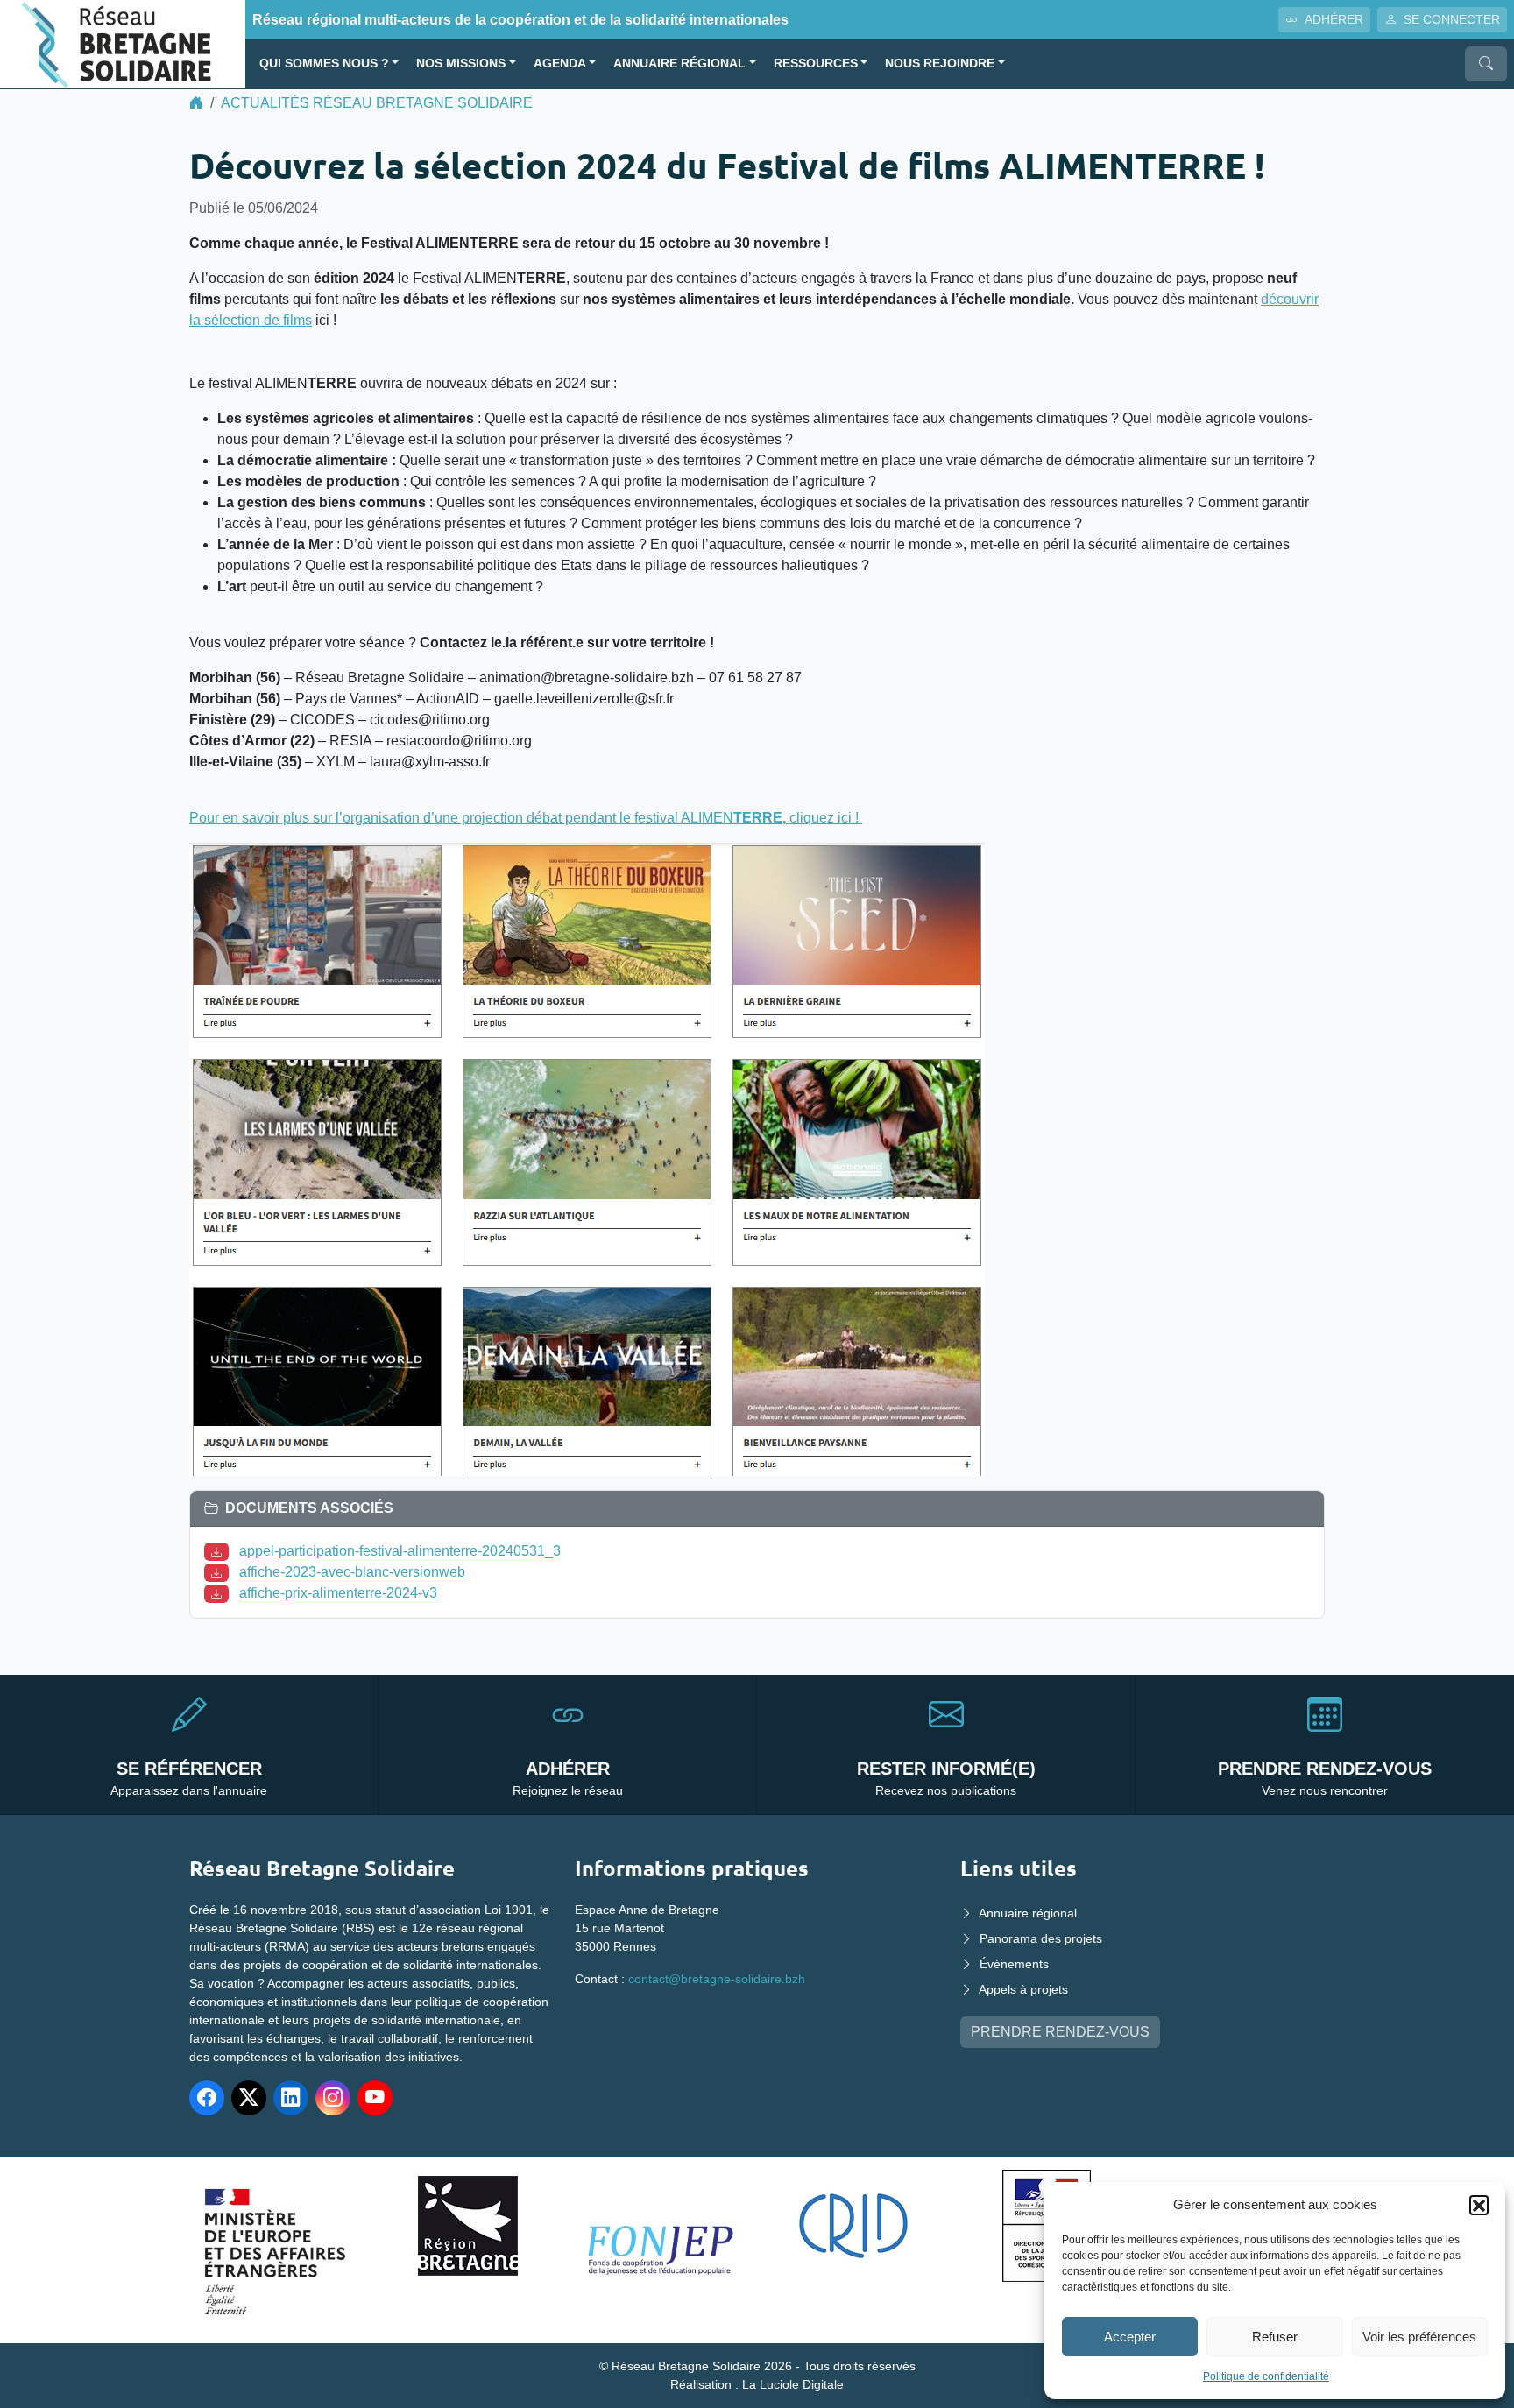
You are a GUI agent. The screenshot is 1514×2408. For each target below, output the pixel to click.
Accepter (1130, 2337)
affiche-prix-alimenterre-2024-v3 (338, 1593)
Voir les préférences (1419, 2337)
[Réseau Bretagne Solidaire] (123, 43)
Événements (1014, 1964)
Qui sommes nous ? (324, 64)
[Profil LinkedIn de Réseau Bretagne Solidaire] (291, 2098)
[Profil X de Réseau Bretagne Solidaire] (249, 2098)
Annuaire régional (679, 64)
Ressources (816, 64)
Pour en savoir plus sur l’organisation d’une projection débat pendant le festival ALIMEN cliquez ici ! (526, 818)
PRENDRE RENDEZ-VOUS (1060, 2032)
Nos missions (461, 64)
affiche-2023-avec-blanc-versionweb (352, 1572)
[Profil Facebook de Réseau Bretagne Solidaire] (207, 2098)
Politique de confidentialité (1266, 2376)
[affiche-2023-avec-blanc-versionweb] (220, 1572)
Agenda (560, 64)
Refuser (1275, 2337)
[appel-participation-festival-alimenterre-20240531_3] (220, 1551)
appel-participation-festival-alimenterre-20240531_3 (400, 1551)
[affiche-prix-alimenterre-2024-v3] (220, 1593)
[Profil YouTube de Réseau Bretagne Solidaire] (375, 2098)
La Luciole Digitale (793, 2384)
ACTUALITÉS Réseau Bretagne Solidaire (377, 103)
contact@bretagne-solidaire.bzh (717, 1979)
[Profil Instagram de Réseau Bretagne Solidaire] (333, 2098)
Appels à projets (1023, 1989)
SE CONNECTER (1452, 19)
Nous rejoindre (940, 64)
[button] (1479, 2205)
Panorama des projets (1041, 1938)
